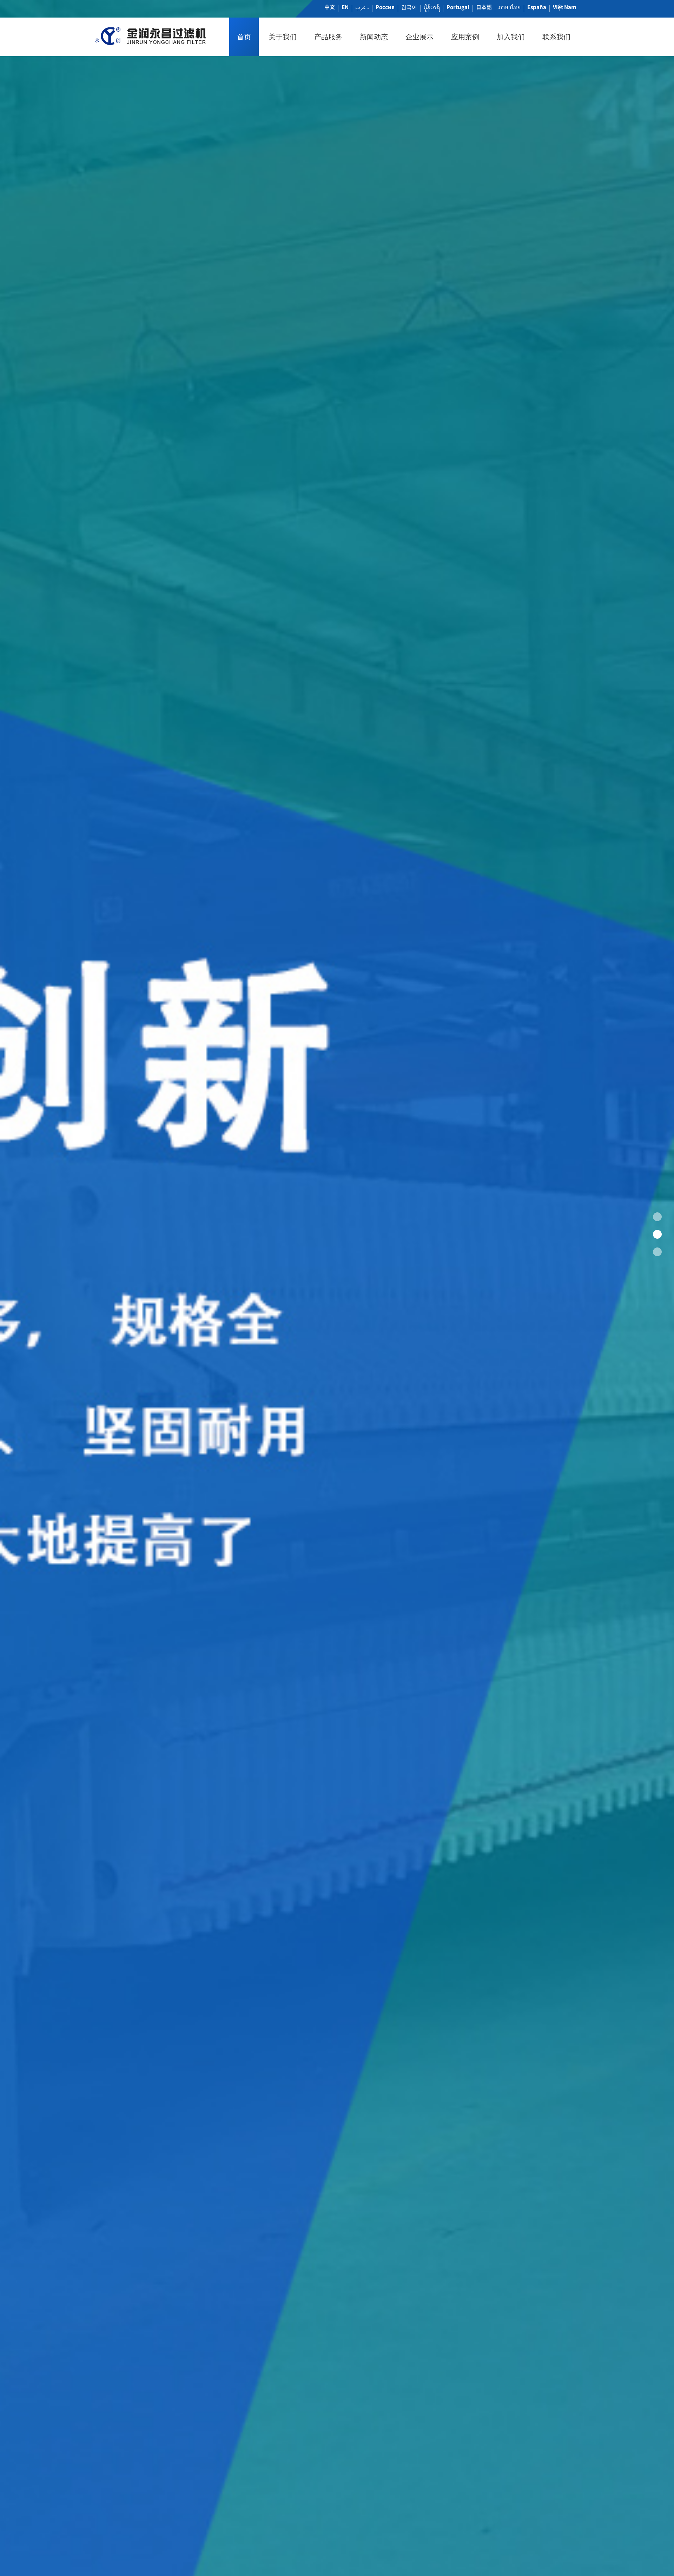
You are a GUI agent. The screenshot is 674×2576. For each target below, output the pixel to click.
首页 (244, 37)
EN (345, 7)
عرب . (362, 7)
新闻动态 (374, 37)
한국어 (409, 7)
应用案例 (465, 37)
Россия (385, 7)
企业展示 (419, 37)
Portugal (458, 7)
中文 (330, 7)
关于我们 (283, 37)
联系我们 (556, 37)
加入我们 (511, 37)
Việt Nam (564, 7)
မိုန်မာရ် (432, 7)
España (537, 7)
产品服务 (328, 37)
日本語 (484, 7)
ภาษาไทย (510, 7)
